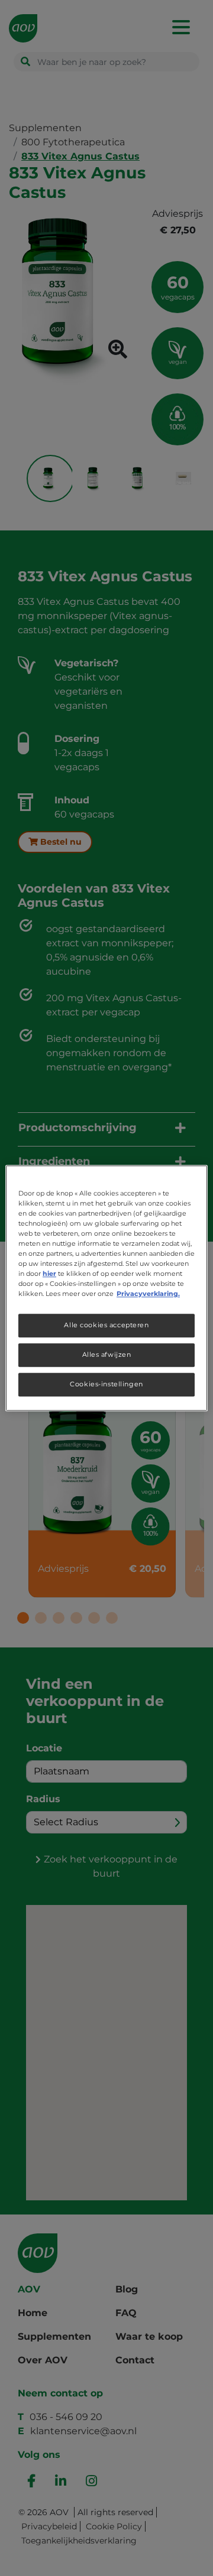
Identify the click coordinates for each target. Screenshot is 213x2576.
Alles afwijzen (107, 1354)
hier (49, 1274)
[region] (106, 1288)
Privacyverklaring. (148, 1294)
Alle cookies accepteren (106, 1325)
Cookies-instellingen (106, 1384)
